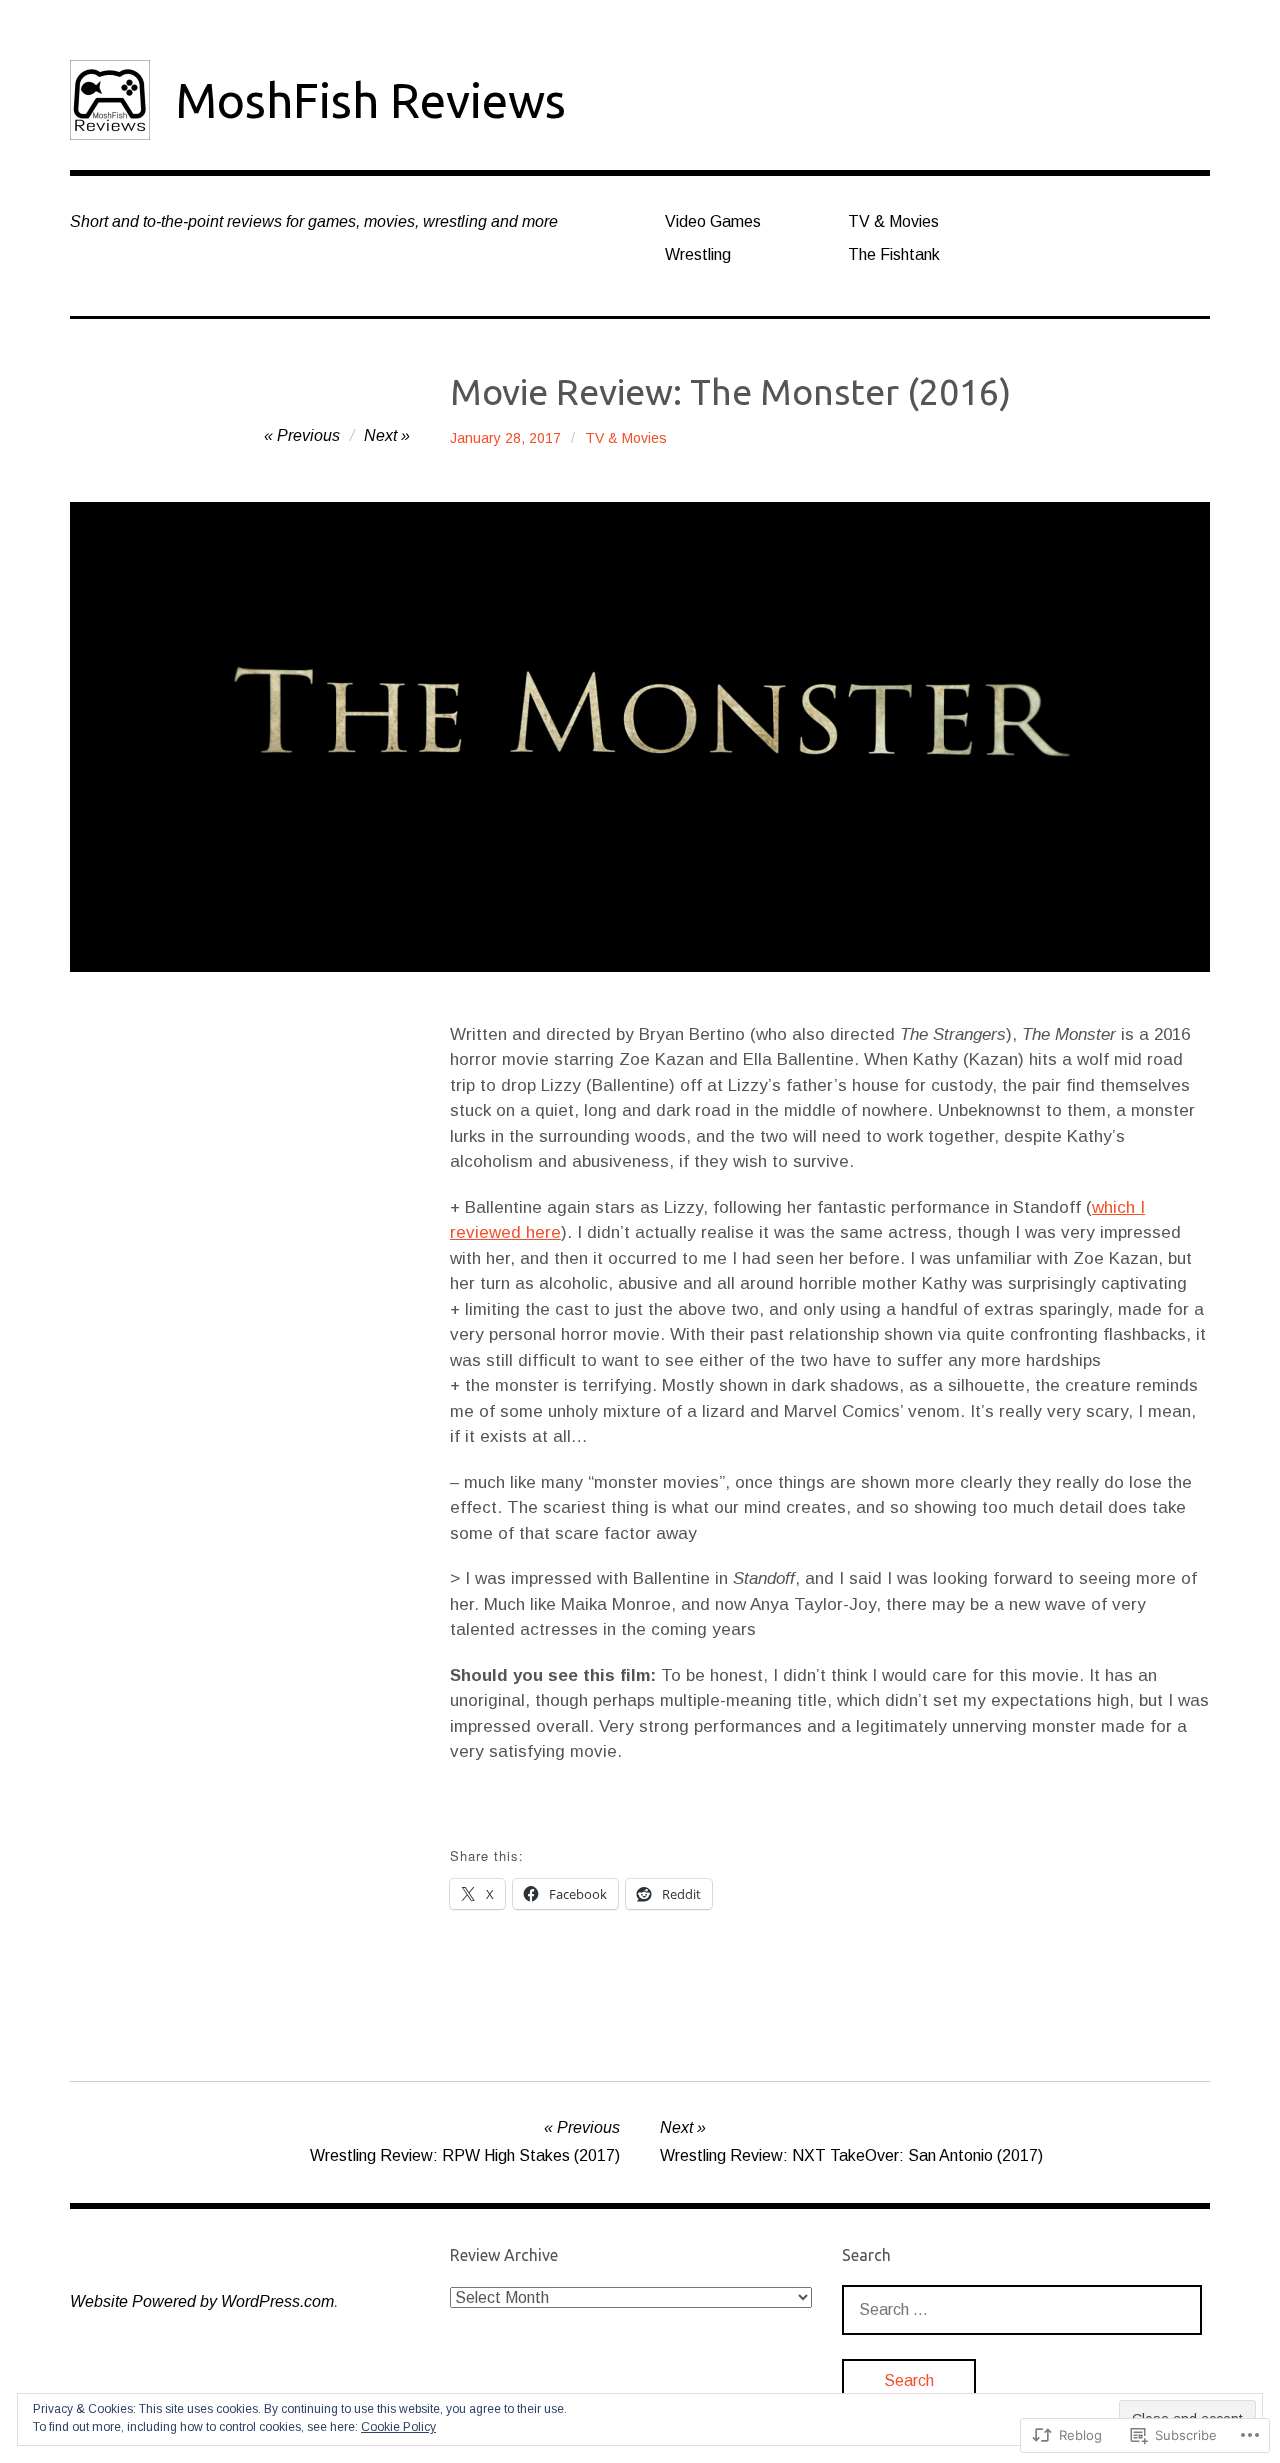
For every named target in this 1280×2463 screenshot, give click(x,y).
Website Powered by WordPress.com (202, 2301)
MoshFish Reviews (370, 100)
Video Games (713, 221)
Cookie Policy (398, 2427)
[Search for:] (1022, 2309)
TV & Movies (893, 221)
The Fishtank (894, 254)
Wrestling (698, 254)
